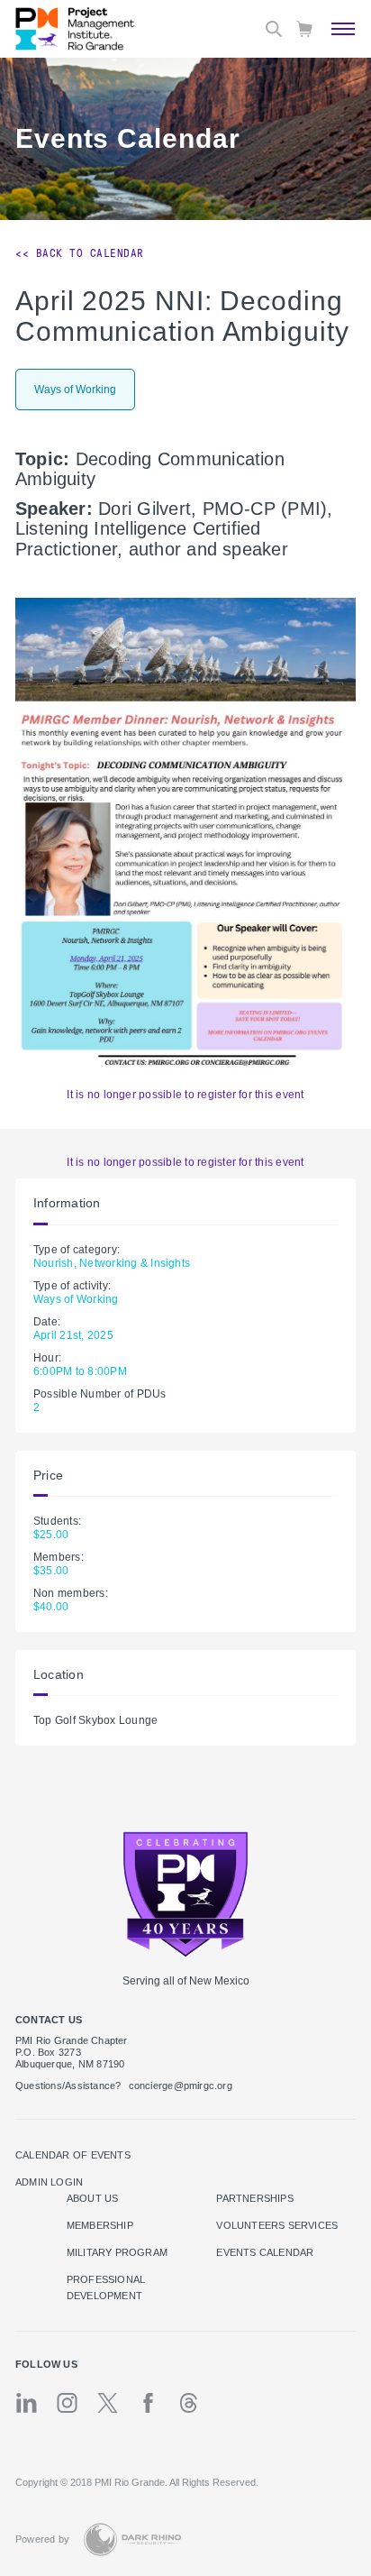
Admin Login (49, 2182)
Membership (100, 2225)
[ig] (67, 2403)
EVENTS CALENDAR (265, 2252)
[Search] (274, 29)
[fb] (148, 2403)
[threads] (189, 2403)
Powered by (42, 2539)
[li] (27, 2403)
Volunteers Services (277, 2225)
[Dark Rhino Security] (132, 2539)
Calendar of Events (73, 2155)
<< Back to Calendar (80, 253)
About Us (93, 2198)
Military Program (117, 2252)
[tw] (108, 2403)
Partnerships (255, 2198)
